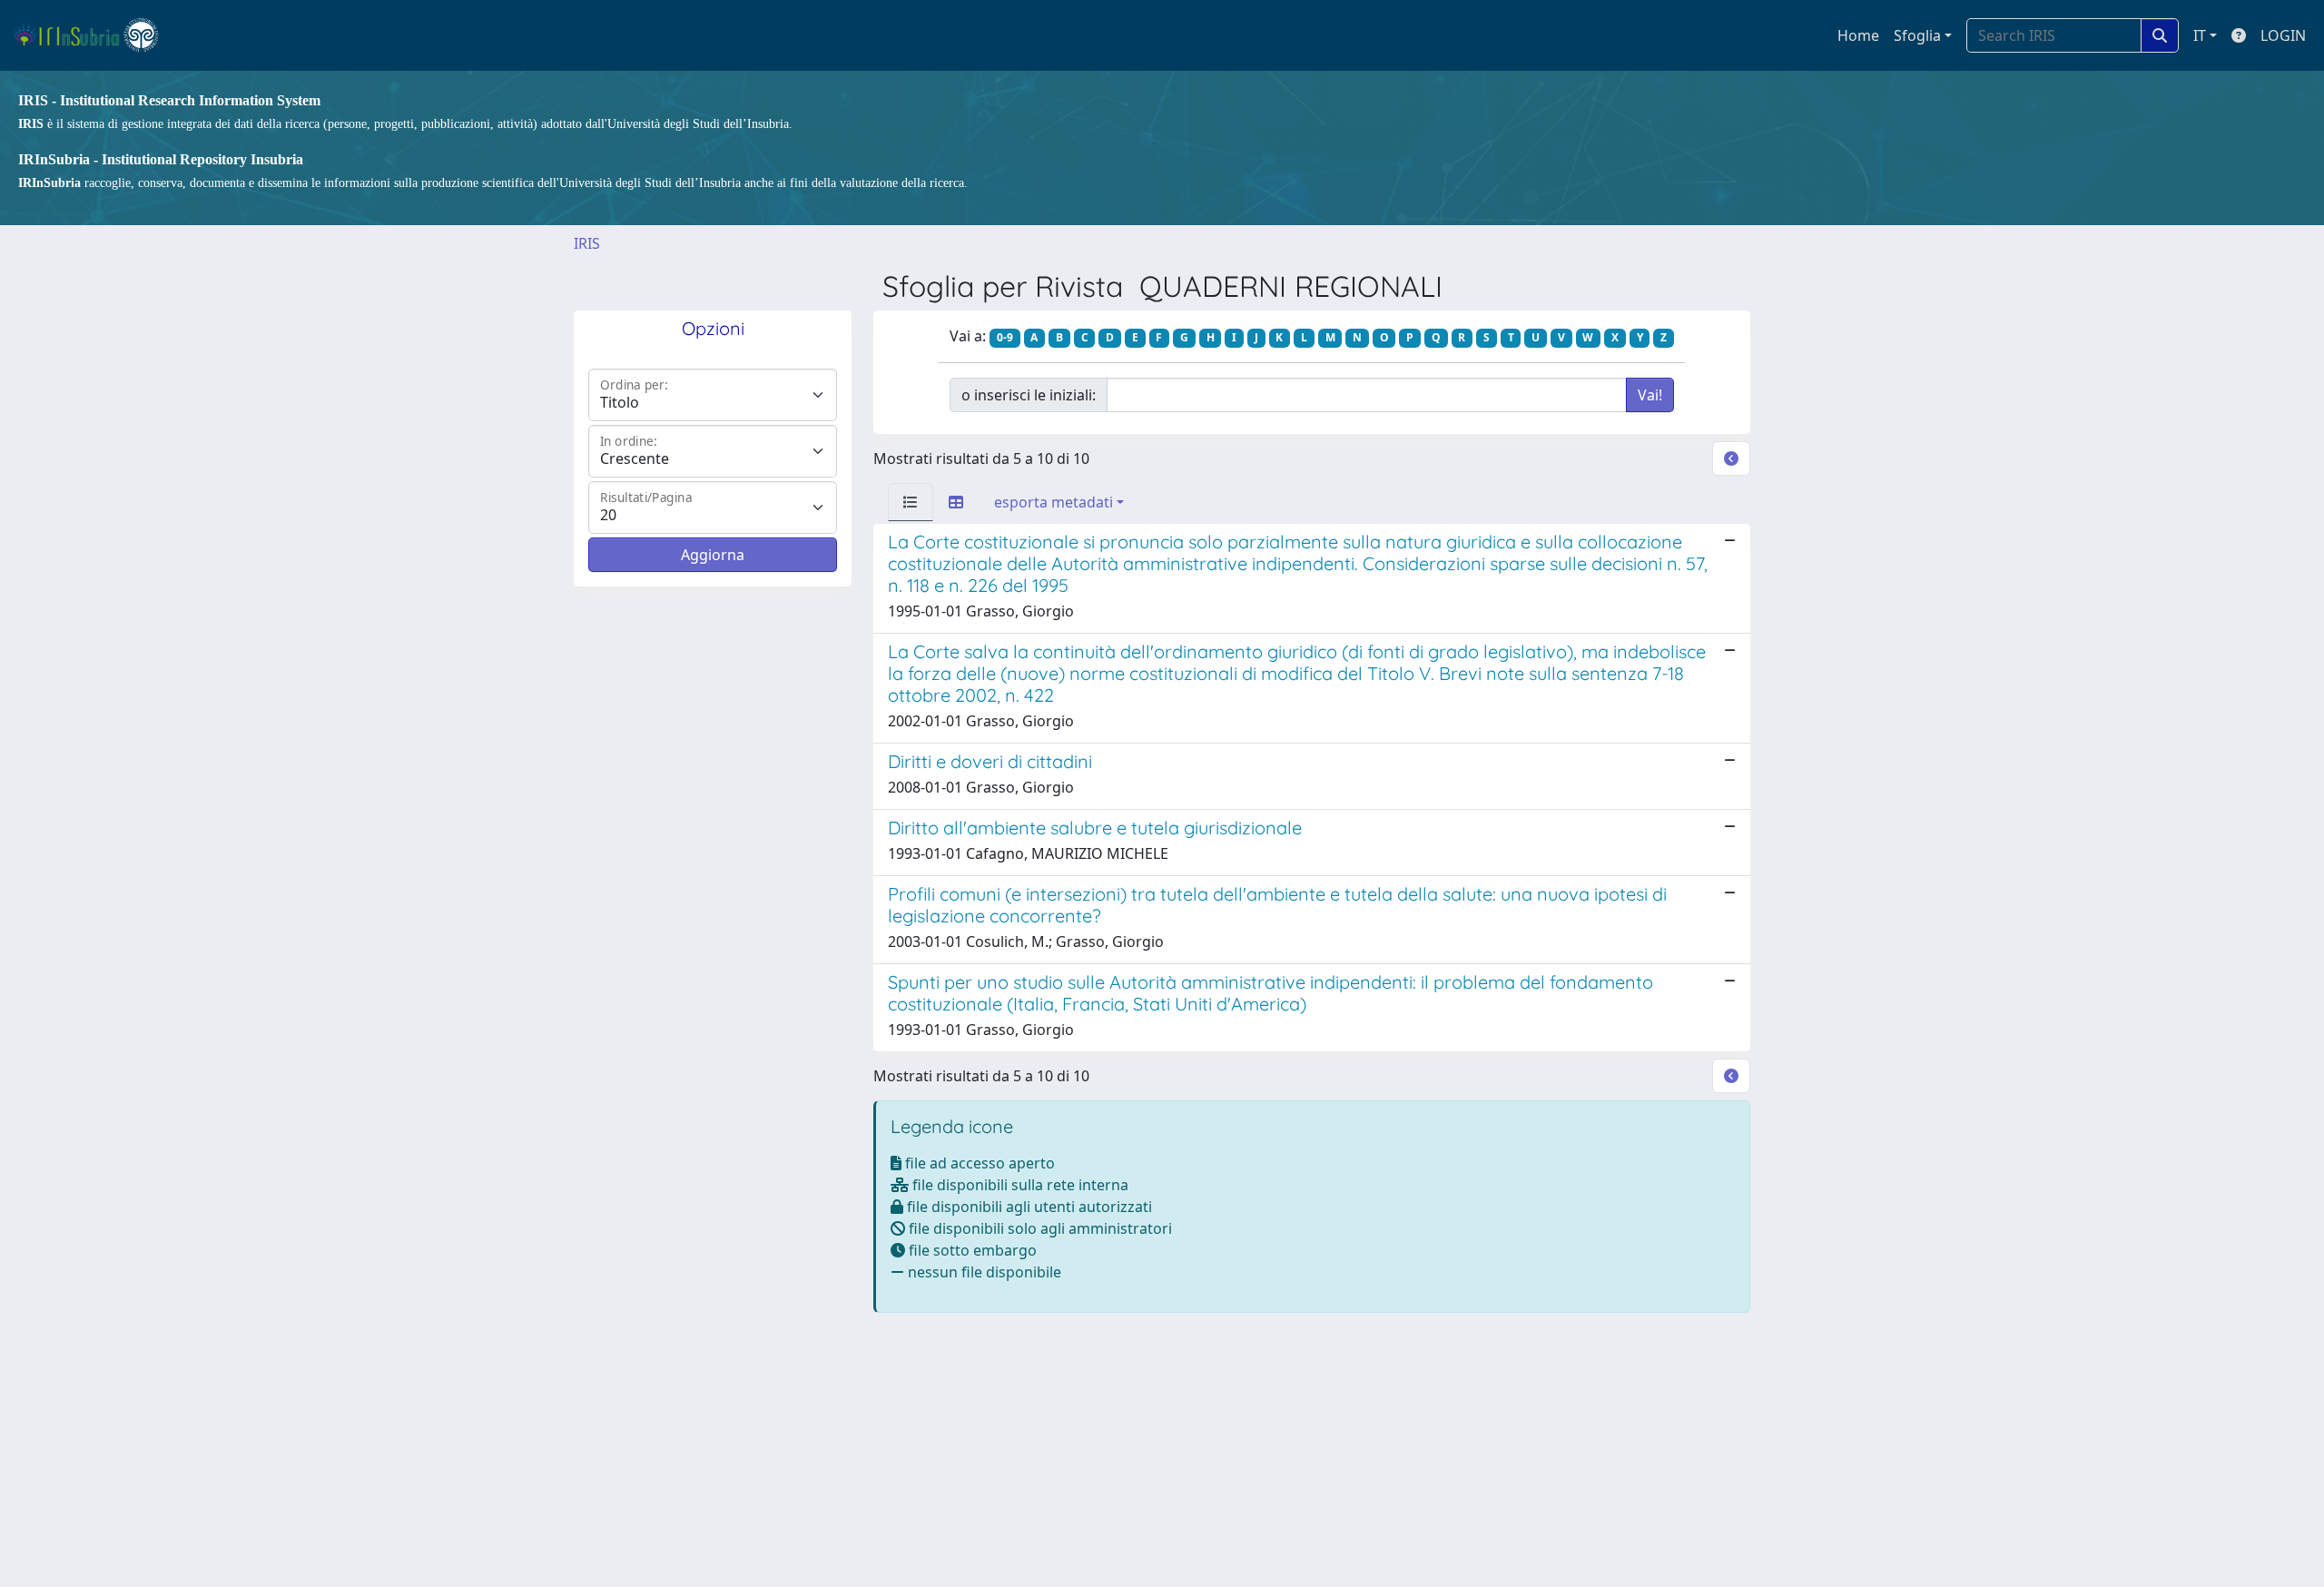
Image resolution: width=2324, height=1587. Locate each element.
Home (1858, 35)
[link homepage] (94, 35)
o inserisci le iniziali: (1029, 395)
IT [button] (2200, 35)
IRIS (587, 243)
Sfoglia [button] (1917, 35)
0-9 (1005, 337)
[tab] (911, 502)
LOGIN (2283, 35)
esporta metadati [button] (1054, 502)
